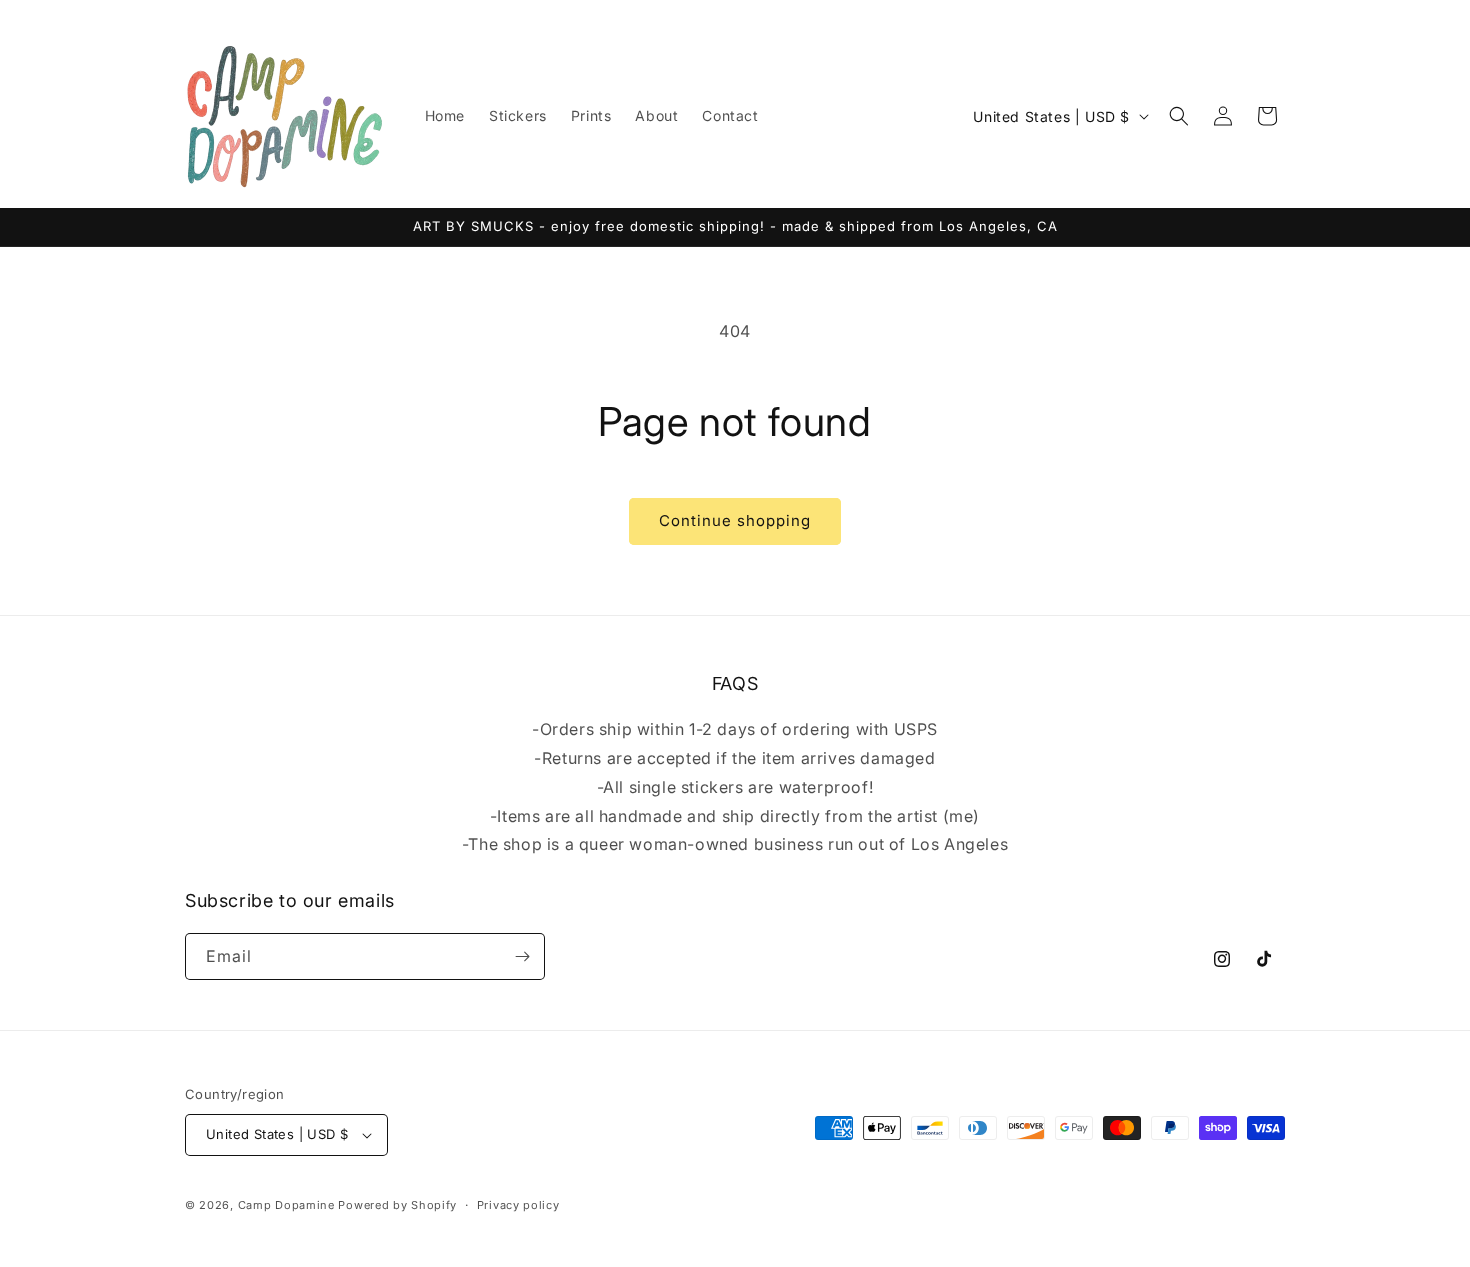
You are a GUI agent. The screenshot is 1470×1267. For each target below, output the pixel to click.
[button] (1179, 116)
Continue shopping (735, 520)
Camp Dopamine (286, 1205)
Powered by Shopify (397, 1205)
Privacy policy (518, 1205)
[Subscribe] (522, 956)
